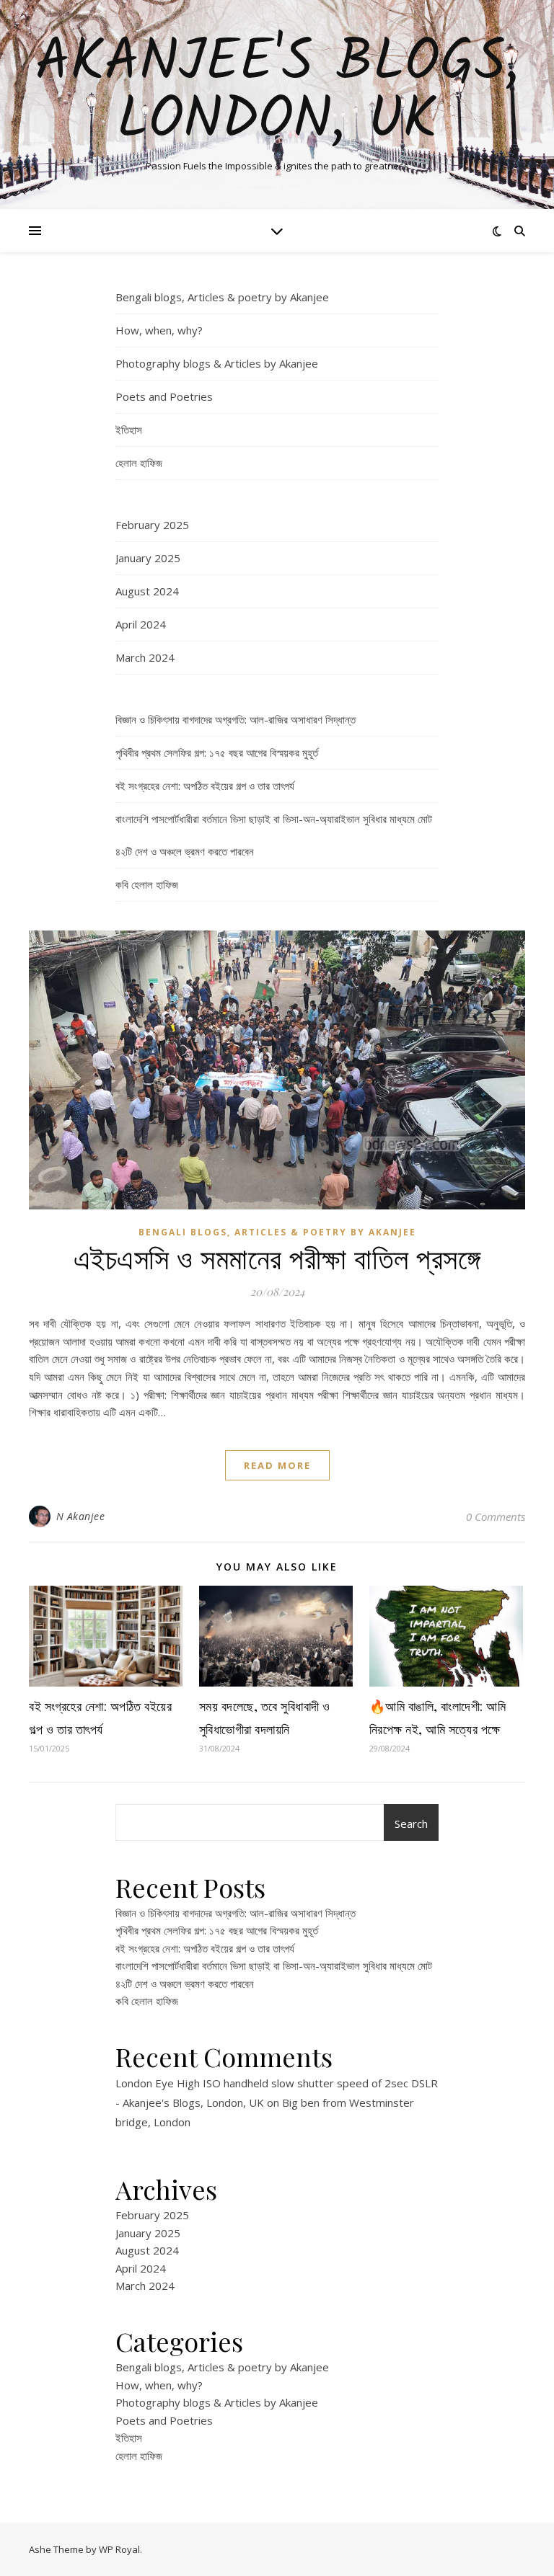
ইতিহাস (129, 430)
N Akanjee (81, 1516)
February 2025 (152, 525)
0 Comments (496, 1516)
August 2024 (147, 591)
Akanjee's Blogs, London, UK (277, 92)
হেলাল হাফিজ (139, 463)
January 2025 (148, 558)
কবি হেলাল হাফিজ (147, 884)
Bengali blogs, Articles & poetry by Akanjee (222, 297)
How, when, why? (159, 330)
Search (411, 1824)
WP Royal (119, 2549)
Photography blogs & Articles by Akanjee (217, 363)
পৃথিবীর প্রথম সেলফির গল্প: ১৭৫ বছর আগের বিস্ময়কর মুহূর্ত (217, 752)
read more (277, 1465)
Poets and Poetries (164, 396)
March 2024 (145, 657)
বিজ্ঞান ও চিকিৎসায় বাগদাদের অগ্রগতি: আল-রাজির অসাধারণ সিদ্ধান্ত (236, 719)
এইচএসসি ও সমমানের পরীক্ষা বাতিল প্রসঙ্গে (277, 1257)
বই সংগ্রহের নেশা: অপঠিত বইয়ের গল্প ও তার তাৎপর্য (205, 786)
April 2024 (141, 624)
